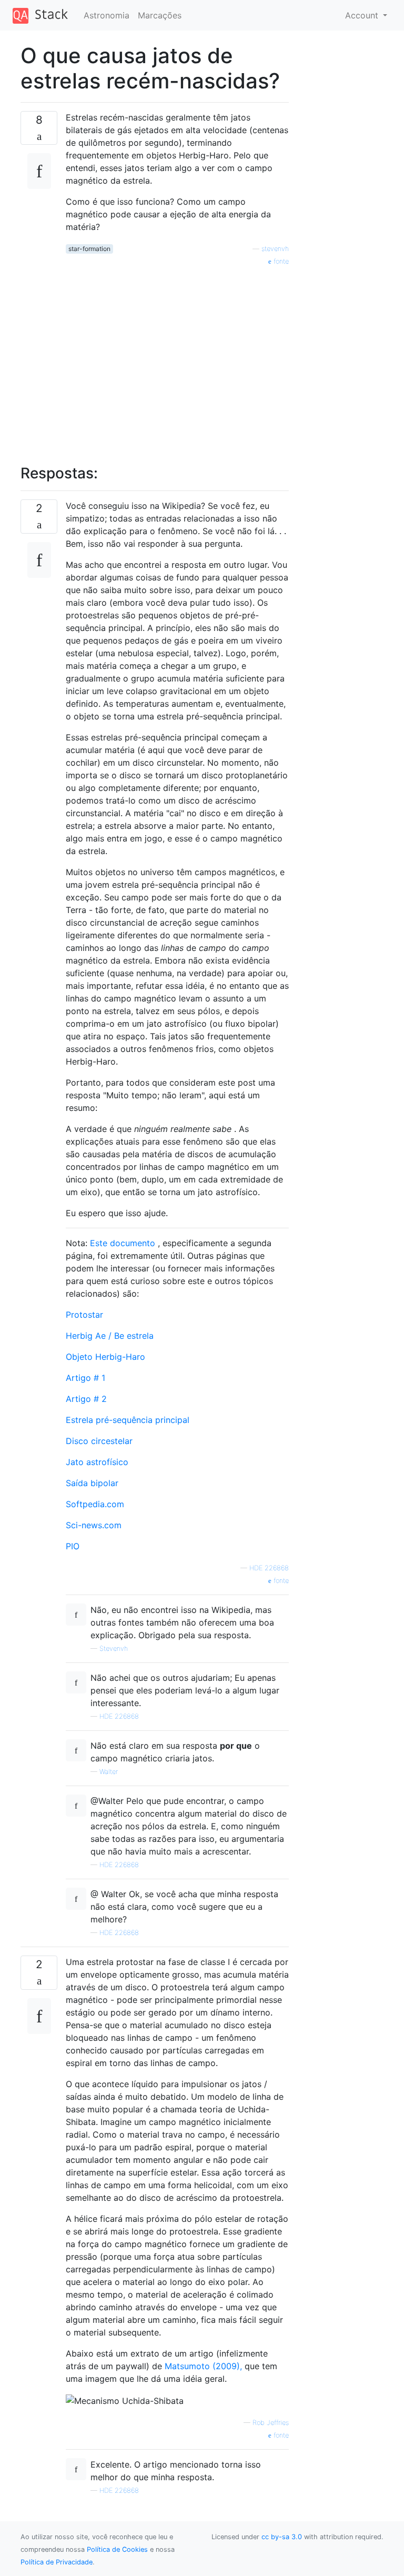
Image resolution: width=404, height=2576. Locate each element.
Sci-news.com (94, 1525)
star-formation (89, 249)
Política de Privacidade (57, 2562)
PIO (73, 1546)
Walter (109, 1772)
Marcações (160, 15)
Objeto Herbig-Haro (105, 1357)
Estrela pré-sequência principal (128, 1420)
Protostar (84, 1315)
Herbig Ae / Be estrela (110, 1336)
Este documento (123, 1243)
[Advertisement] (177, 359)
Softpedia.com (95, 1504)
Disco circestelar (99, 1441)
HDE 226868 (269, 1568)
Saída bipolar (92, 1483)
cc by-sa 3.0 (282, 2537)
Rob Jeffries (271, 2423)
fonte (280, 261)
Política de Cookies (117, 2549)
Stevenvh (114, 1648)
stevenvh (275, 249)
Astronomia (107, 15)
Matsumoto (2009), (203, 2366)
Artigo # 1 (85, 1378)
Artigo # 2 (86, 1399)
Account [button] (363, 15)
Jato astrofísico (97, 1462)
